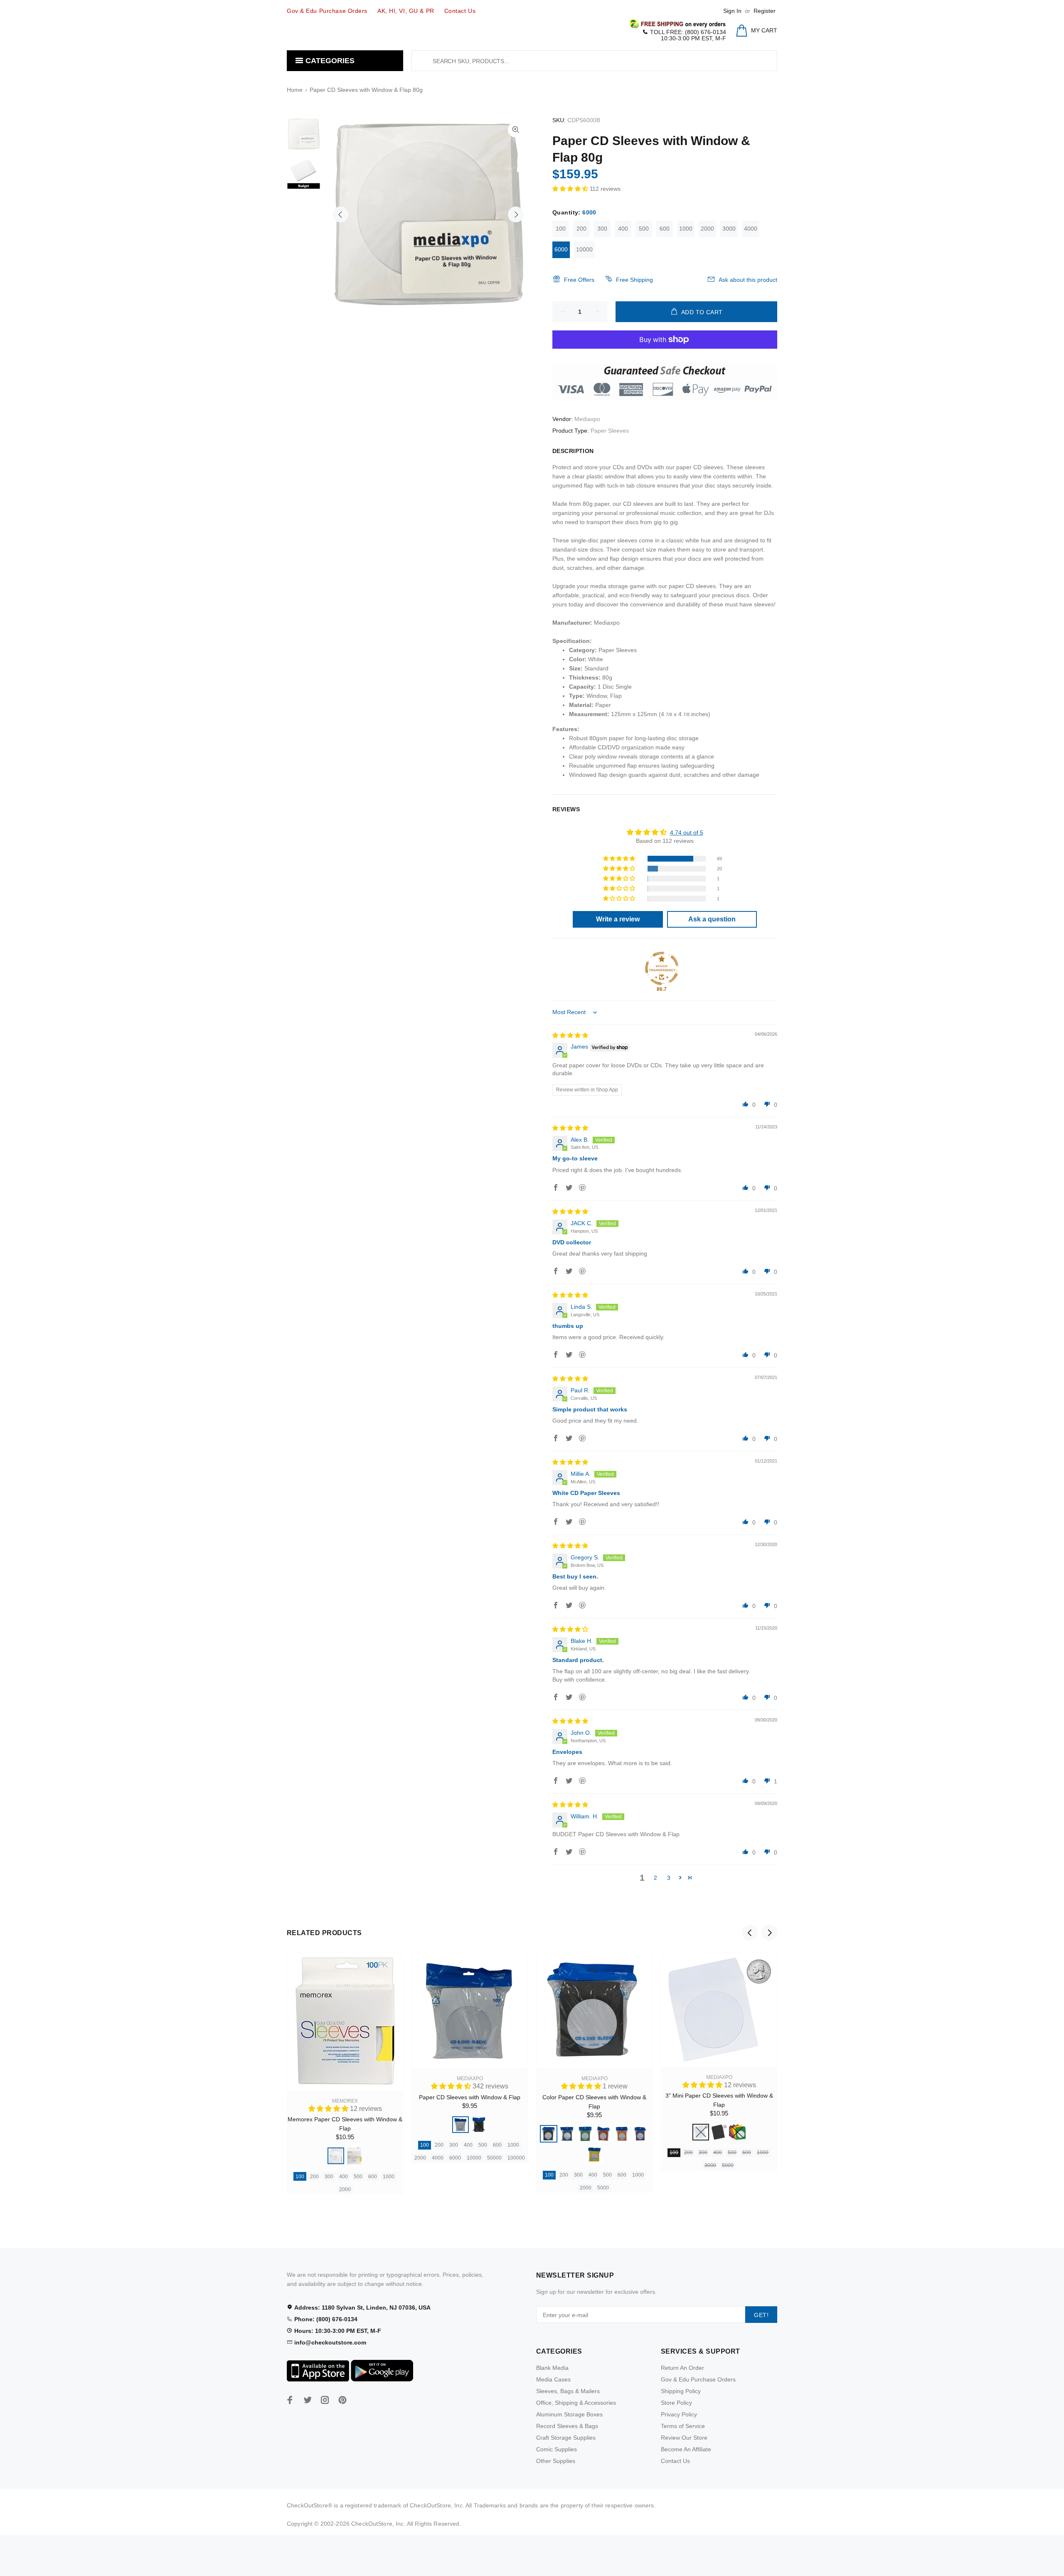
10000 (584, 249)
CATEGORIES (329, 61)
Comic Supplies (557, 2449)
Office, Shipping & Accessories (576, 2403)
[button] (571, 189)
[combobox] (594, 61)
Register (765, 11)
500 (644, 229)
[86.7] (662, 968)
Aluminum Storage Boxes (569, 2414)
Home (295, 90)
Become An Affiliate (686, 2449)
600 (665, 229)
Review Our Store (684, 2438)
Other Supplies (556, 2461)
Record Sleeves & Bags (567, 2426)
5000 (603, 2188)
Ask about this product (748, 280)
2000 (707, 229)
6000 (561, 249)
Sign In (732, 11)
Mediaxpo (587, 419)
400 (623, 229)
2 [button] (655, 1878)
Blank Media (552, 2368)
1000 (686, 229)
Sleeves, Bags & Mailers (568, 2391)
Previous (340, 214)
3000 (729, 229)
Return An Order (682, 2368)
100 (561, 229)
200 (581, 229)
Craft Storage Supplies (566, 2438)
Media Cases (553, 2379)
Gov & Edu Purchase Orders (698, 2379)
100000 (516, 2158)
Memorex (345, 2101)
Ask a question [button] (712, 919)
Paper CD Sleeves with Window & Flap (470, 2097)
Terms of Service (683, 2426)
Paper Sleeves (610, 431)
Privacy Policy (679, 2414)
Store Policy (676, 2403)
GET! (761, 2315)
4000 (751, 229)
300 (602, 229)
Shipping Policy (681, 2391)
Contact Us (675, 2461)
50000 (494, 2158)
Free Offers (579, 280)
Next (516, 214)
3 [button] (669, 1878)
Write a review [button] (618, 919)
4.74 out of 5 (687, 832)
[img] (570, 1035)
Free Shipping (634, 280)
